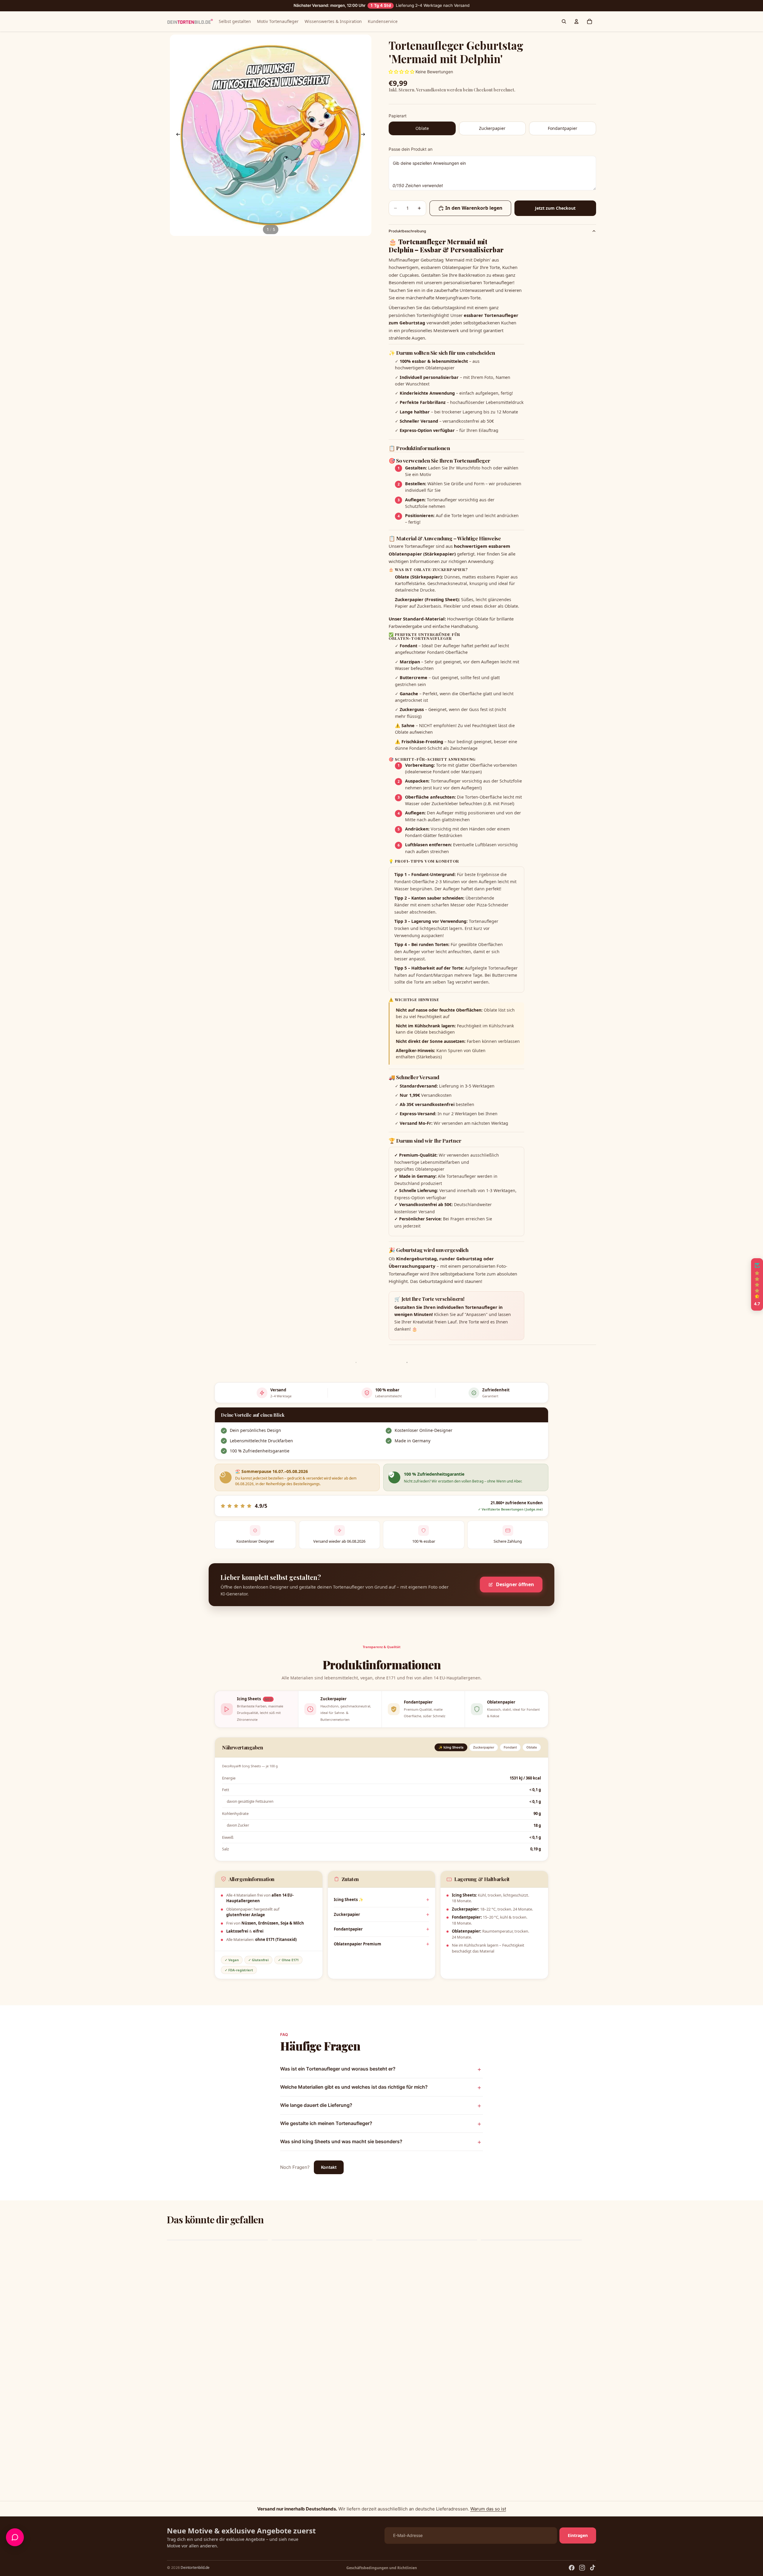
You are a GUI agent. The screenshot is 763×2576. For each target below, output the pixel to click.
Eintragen (578, 2535)
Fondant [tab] (510, 1747)
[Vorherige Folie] (176, 135)
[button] (119, 2520)
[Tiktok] (593, 2568)
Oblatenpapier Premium (358, 1944)
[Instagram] (582, 2568)
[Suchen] (564, 21)
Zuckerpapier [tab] (484, 1747)
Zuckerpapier (347, 1914)
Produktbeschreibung (407, 231)
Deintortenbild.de (195, 2568)
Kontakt (329, 2167)
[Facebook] (572, 2568)
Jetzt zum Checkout (555, 208)
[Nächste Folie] (365, 135)
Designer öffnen (515, 1584)
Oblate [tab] (532, 1747)
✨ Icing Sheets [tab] (451, 1747)
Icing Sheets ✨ (349, 1900)
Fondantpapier (348, 1929)
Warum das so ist (488, 2509)
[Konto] (576, 21)
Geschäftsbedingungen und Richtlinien (382, 2568)
